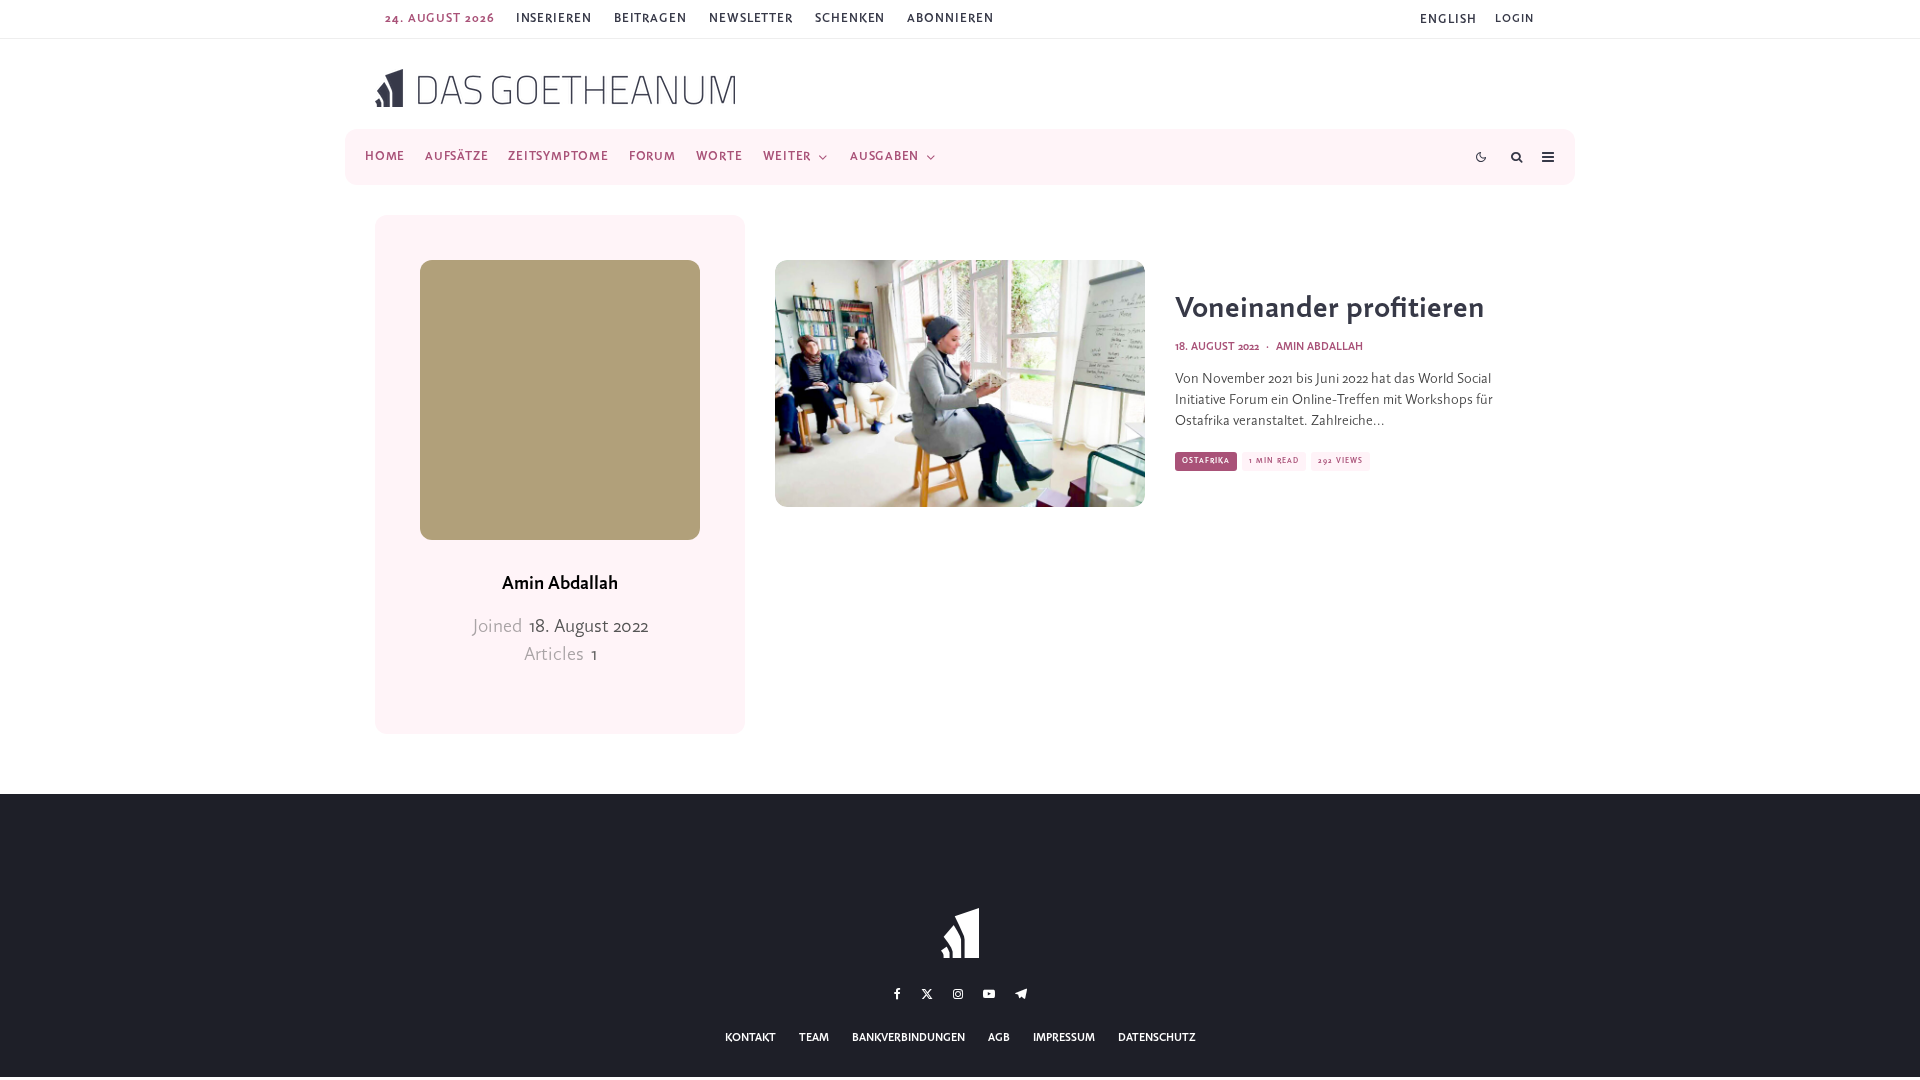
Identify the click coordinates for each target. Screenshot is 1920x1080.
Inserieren (554, 18)
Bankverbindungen (908, 1038)
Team (814, 1038)
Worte (719, 156)
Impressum (1064, 1038)
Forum (652, 156)
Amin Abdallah (560, 584)
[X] (927, 994)
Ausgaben (884, 156)
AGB (999, 1038)
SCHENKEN (850, 18)
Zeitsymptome (558, 156)
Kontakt (750, 1038)
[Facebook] (897, 994)
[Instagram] (958, 994)
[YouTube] (989, 994)
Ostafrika (1206, 461)
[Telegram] (1021, 994)
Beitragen (650, 18)
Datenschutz (1157, 1038)
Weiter (787, 156)
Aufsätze (456, 156)
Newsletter (751, 18)
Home (385, 156)
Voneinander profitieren (1330, 309)
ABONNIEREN (950, 18)
